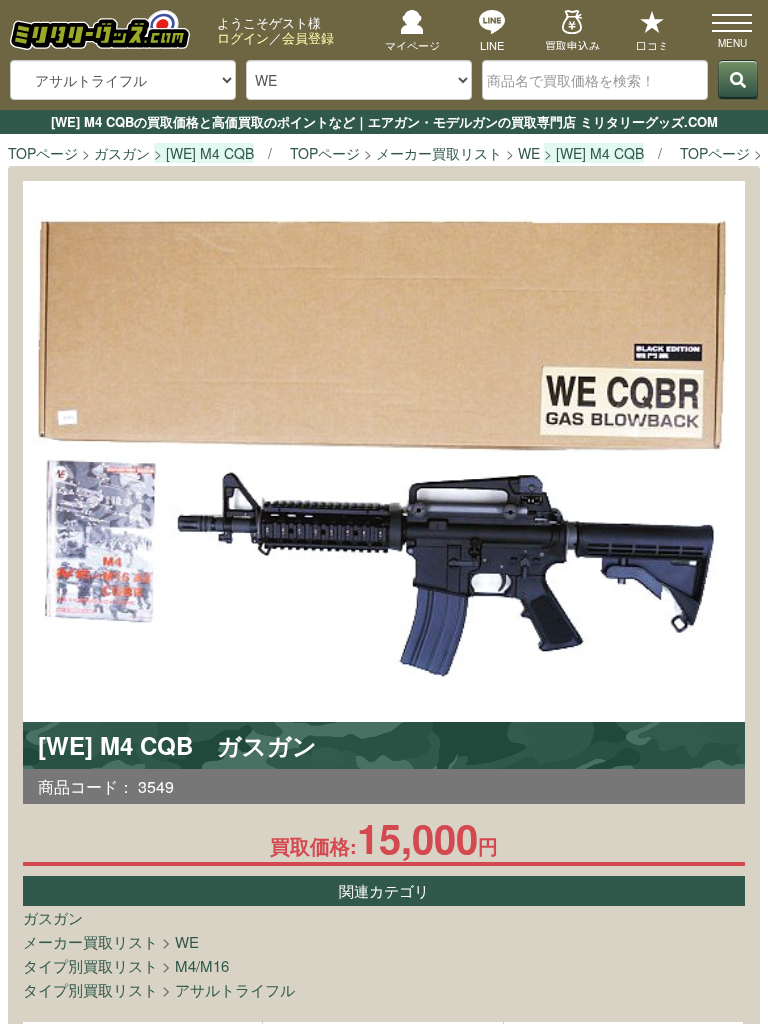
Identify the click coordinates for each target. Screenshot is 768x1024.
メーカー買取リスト (90, 941)
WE (187, 941)
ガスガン (53, 917)
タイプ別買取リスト (90, 965)
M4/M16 (202, 965)
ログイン (243, 37)
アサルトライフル (235, 989)
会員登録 (308, 37)
